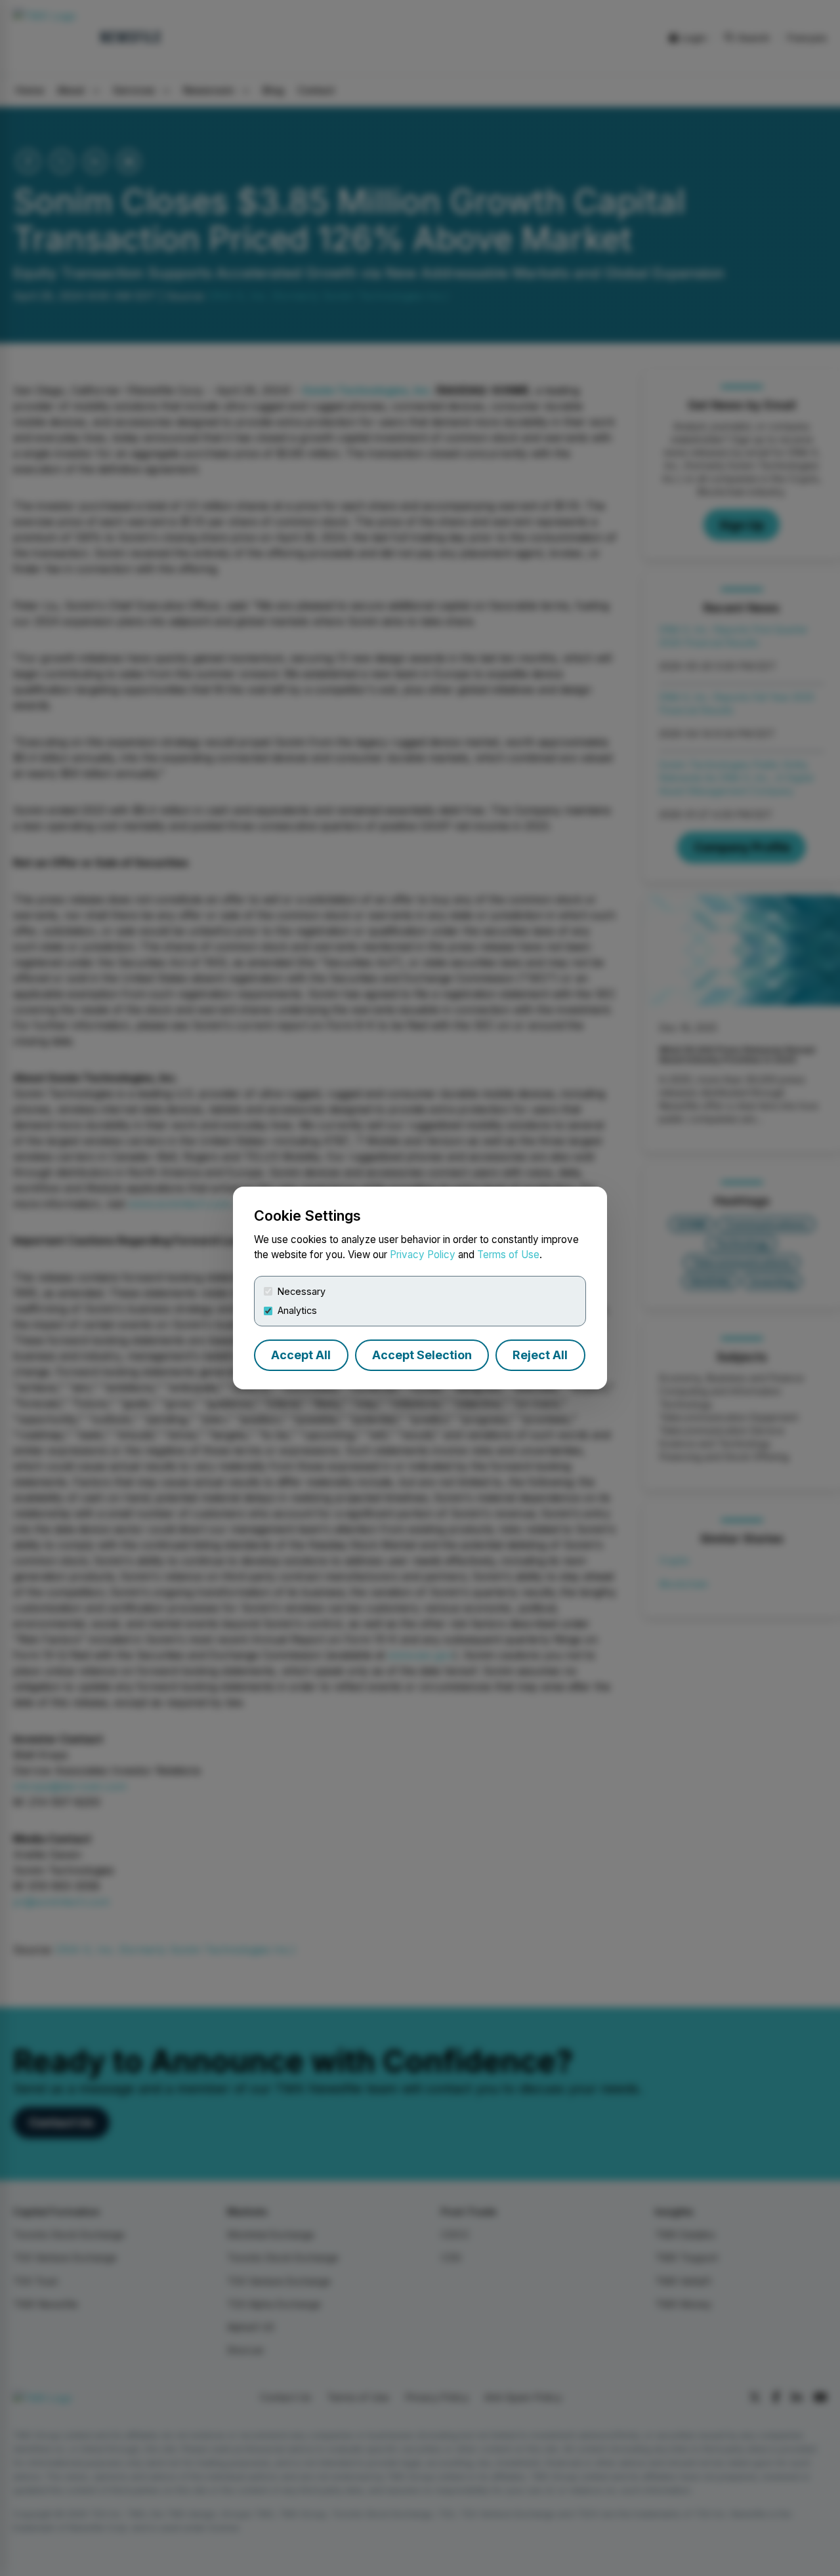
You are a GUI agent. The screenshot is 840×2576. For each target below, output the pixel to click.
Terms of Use (508, 1255)
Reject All (540, 1355)
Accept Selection (422, 1355)
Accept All (301, 1355)
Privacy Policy (423, 1255)
